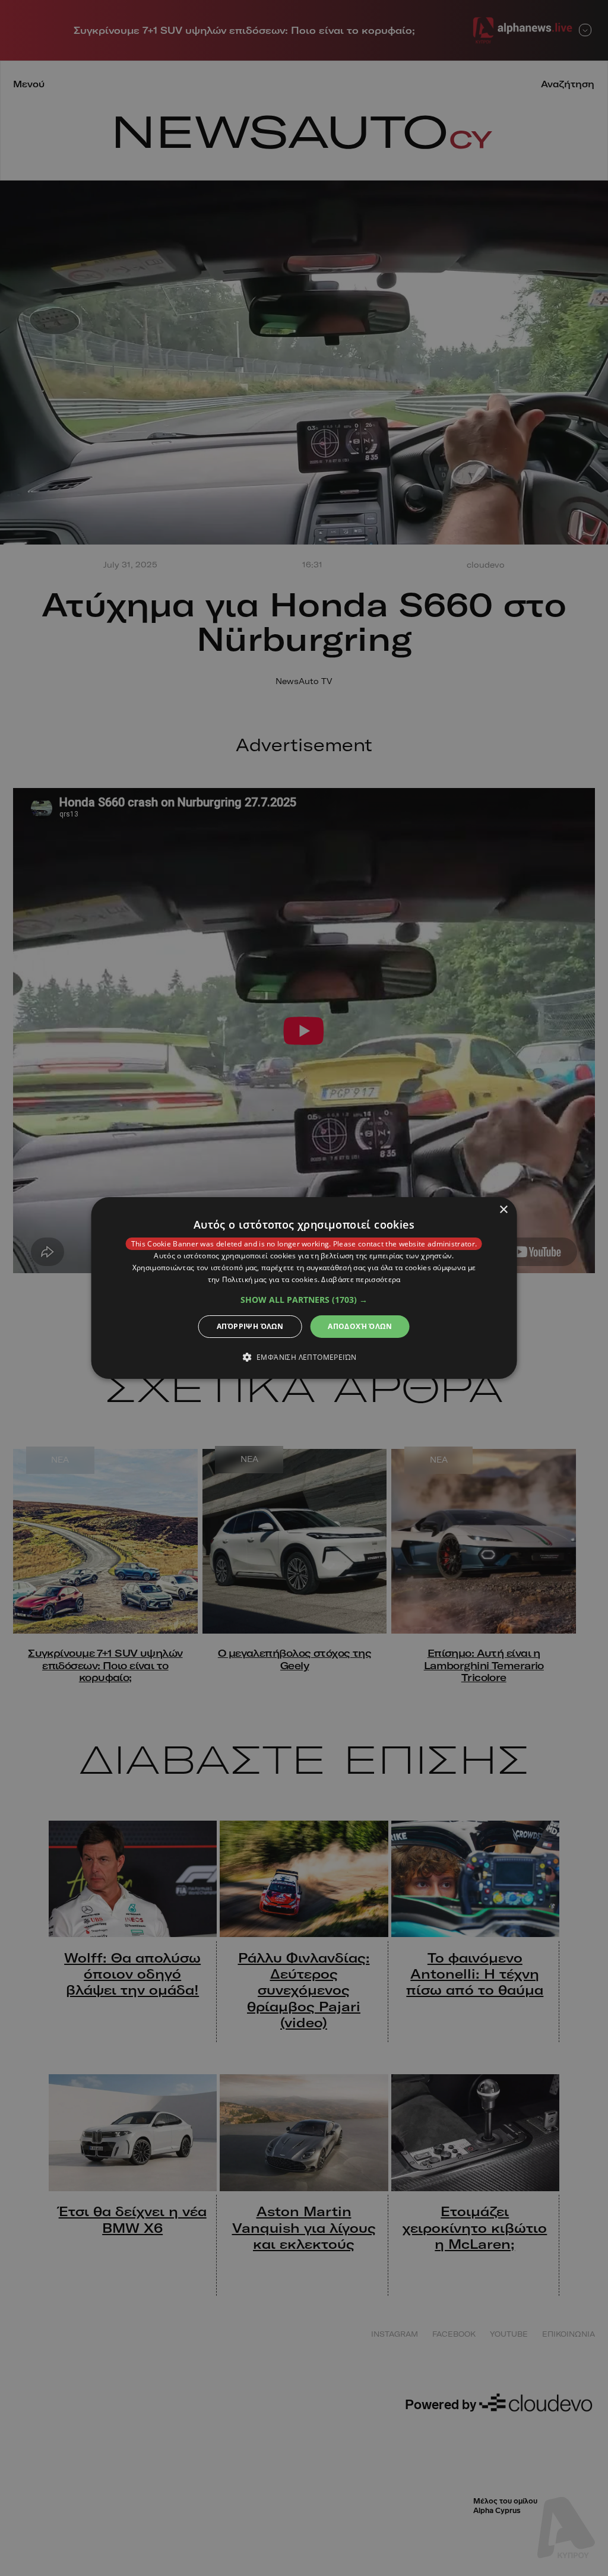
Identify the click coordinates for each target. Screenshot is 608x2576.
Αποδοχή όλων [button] (360, 1326)
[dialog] (304, 1288)
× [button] (503, 1210)
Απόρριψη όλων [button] (250, 1326)
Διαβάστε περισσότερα (361, 1279)
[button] (304, 1300)
